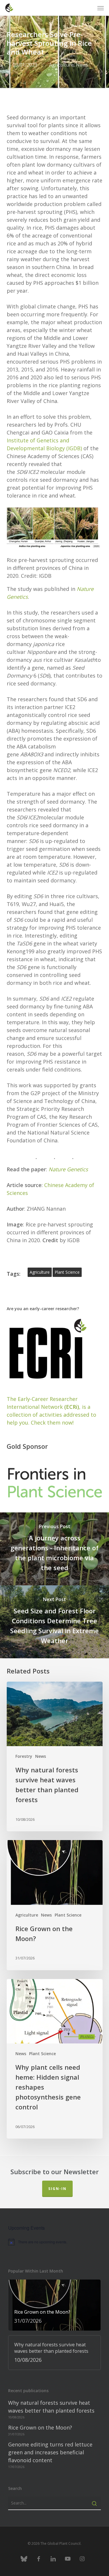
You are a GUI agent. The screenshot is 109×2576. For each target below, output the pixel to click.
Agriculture (61, 65)
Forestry (24, 1756)
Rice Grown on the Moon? (40, 2427)
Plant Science (68, 1915)
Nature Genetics (68, 1169)
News (82, 65)
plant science (67, 1272)
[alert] (54, 2242)
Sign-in (57, 2189)
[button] (101, 8)
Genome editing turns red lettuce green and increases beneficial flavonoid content (50, 2452)
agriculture (40, 1272)
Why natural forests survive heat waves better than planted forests (51, 2407)
